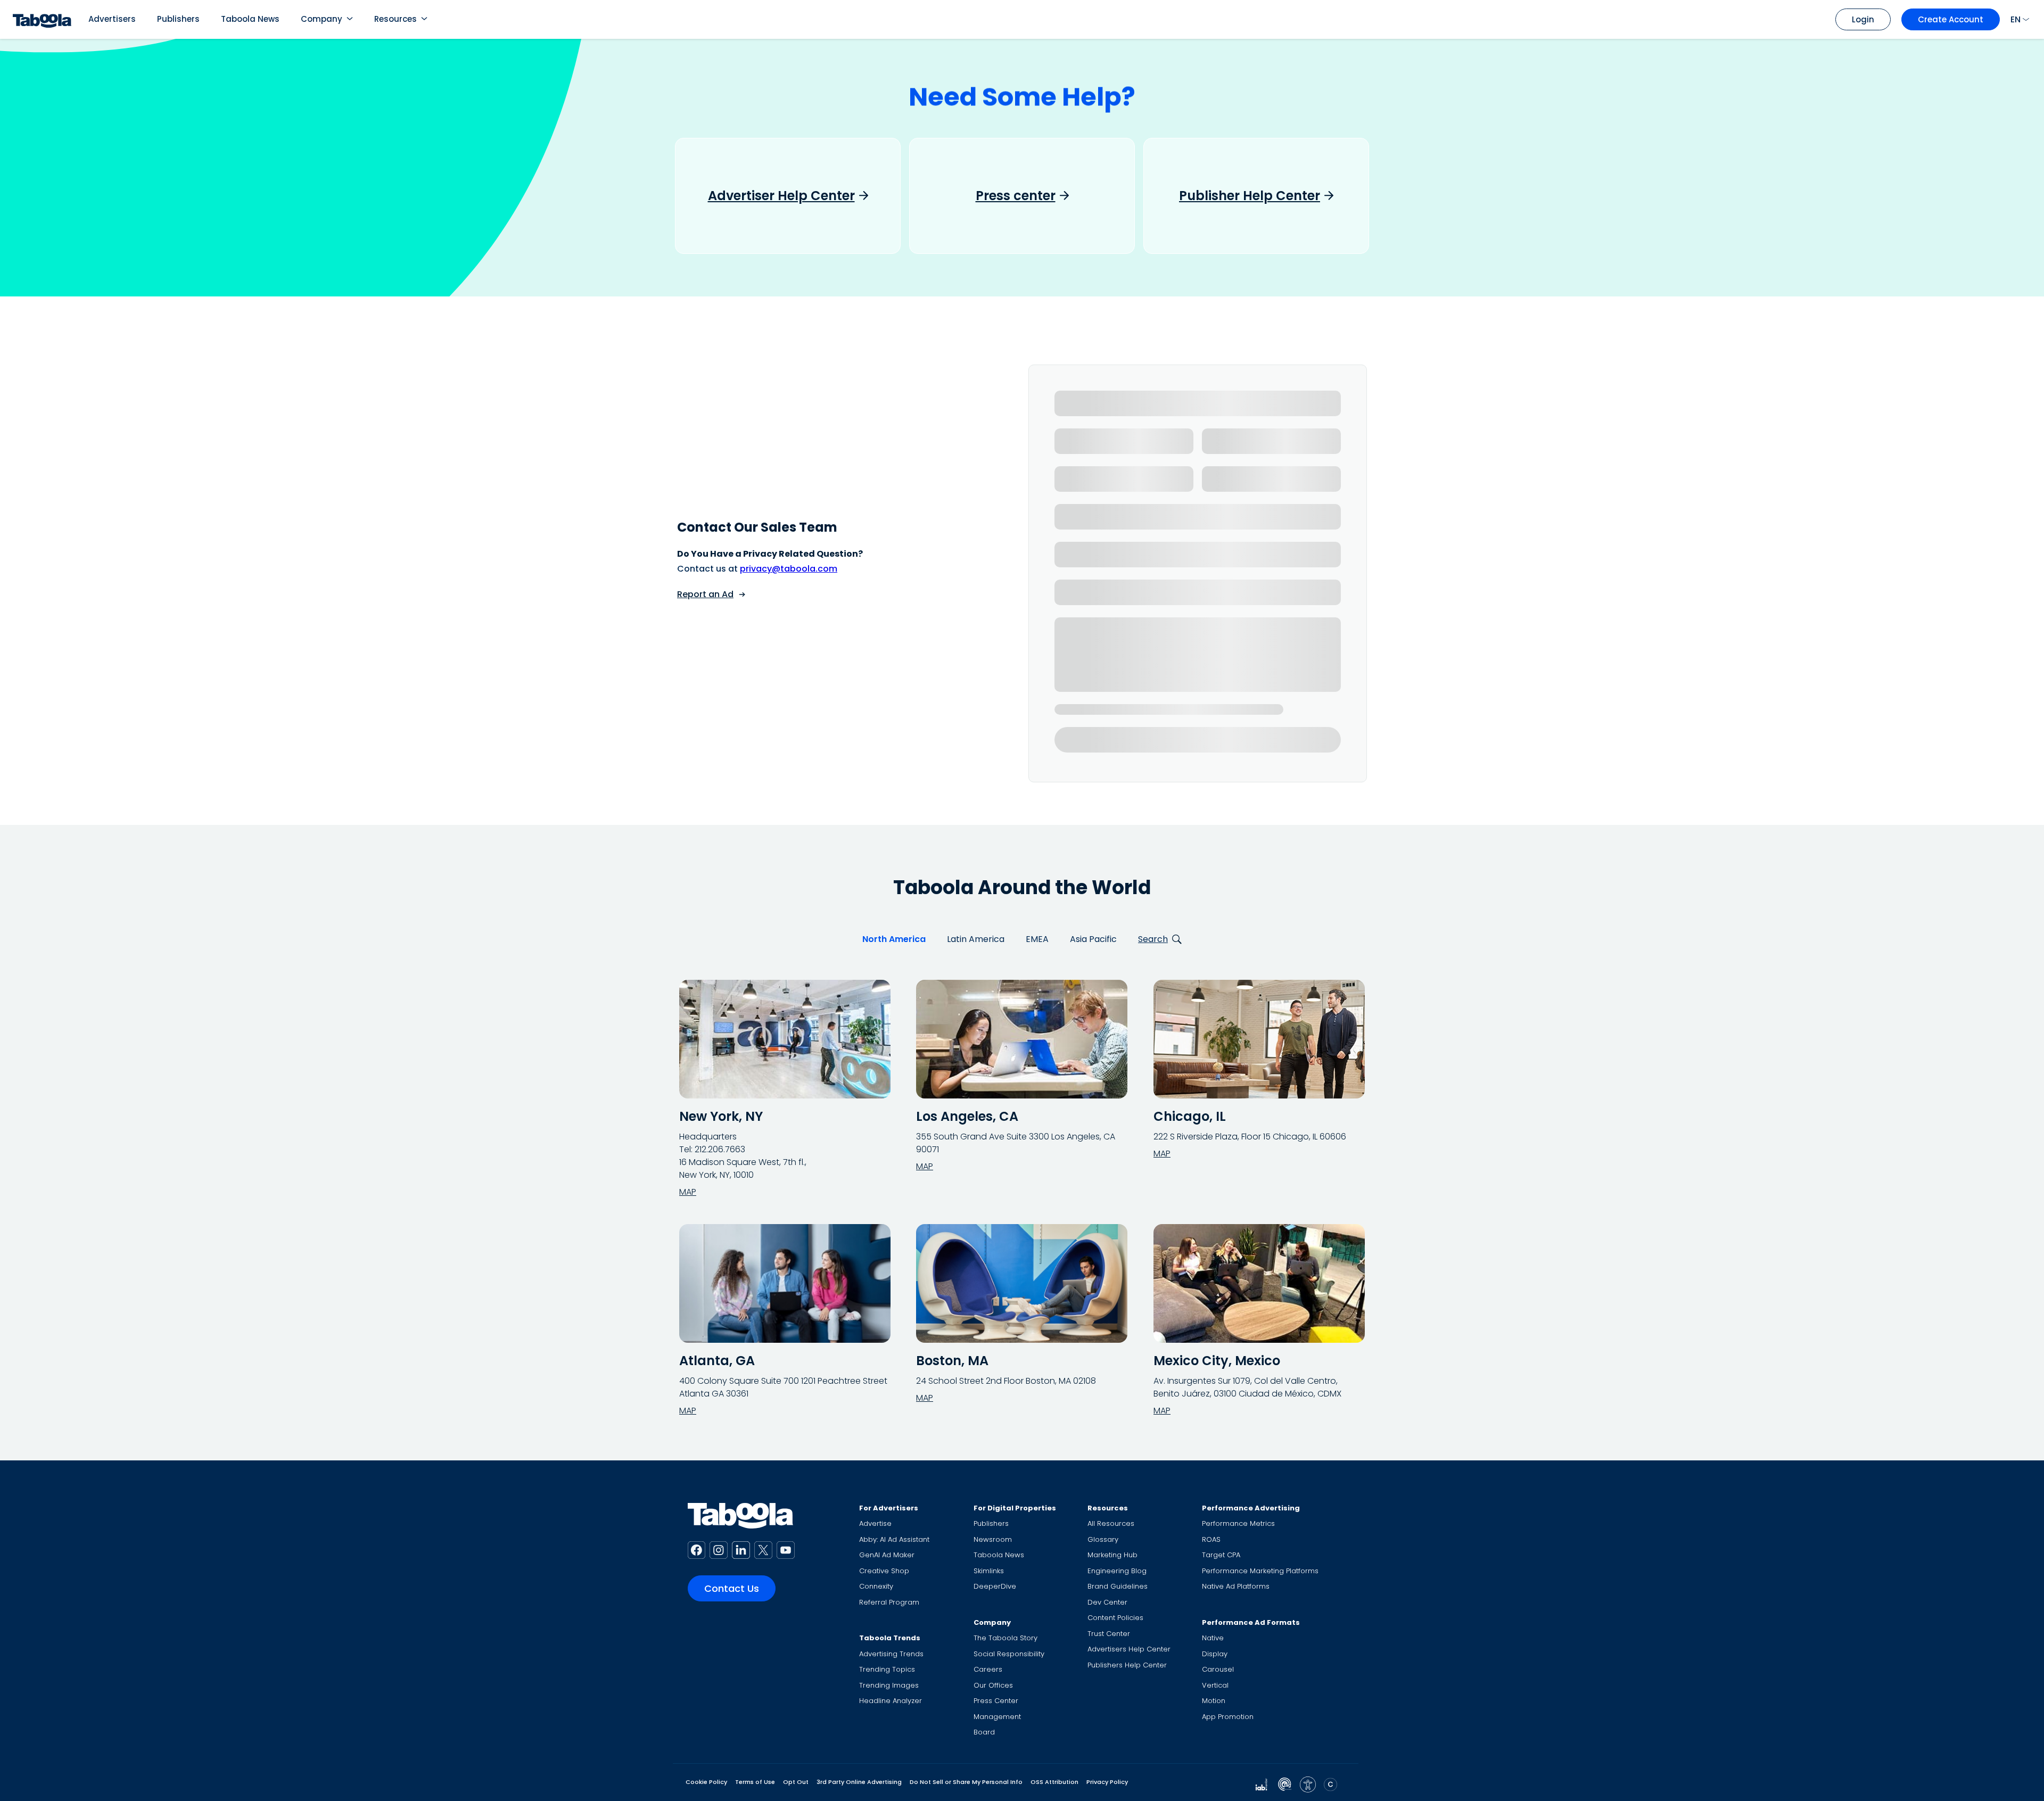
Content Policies (1115, 1618)
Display (1215, 1654)
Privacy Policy (1107, 1782)
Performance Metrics (1238, 1523)
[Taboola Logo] (42, 19)
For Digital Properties (1015, 1508)
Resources (395, 19)
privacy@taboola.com (789, 569)
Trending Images (889, 1685)
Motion (1214, 1701)
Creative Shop (884, 1571)
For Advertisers (889, 1508)
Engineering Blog (1117, 1571)
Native (1213, 1638)
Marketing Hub (1112, 1555)
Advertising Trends (891, 1654)
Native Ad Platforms (1236, 1586)
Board (984, 1732)
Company (322, 19)
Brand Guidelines (1118, 1586)
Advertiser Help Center (781, 196)
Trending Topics (887, 1669)
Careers (988, 1669)
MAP (688, 1192)
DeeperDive (995, 1586)
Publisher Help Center (1250, 196)
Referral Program (889, 1602)
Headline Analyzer (891, 1701)
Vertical (1215, 1685)
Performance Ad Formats (1251, 1622)
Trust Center (1109, 1634)
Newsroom (993, 1539)
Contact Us (732, 1588)
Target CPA (1221, 1555)
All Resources (1111, 1523)
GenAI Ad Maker (887, 1555)
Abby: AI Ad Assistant (894, 1539)
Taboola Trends (890, 1638)
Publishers (178, 19)
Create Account (1951, 19)
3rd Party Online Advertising (859, 1782)
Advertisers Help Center (1129, 1649)
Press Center (996, 1701)
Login (1863, 19)
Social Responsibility (1009, 1654)
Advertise (875, 1523)
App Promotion (1228, 1717)
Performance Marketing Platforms (1260, 1571)
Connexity (876, 1586)
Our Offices (993, 1685)
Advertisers (112, 19)
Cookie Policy (706, 1782)
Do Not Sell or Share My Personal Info (966, 1782)
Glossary (1103, 1539)
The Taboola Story (1005, 1638)
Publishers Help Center (1127, 1665)
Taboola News (250, 19)
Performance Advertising (1251, 1508)
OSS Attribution (1054, 1782)
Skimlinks (989, 1571)
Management (997, 1717)
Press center (1016, 196)
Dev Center (1107, 1602)
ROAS (1211, 1539)
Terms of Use (755, 1782)
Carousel (1218, 1669)
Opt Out (796, 1782)
